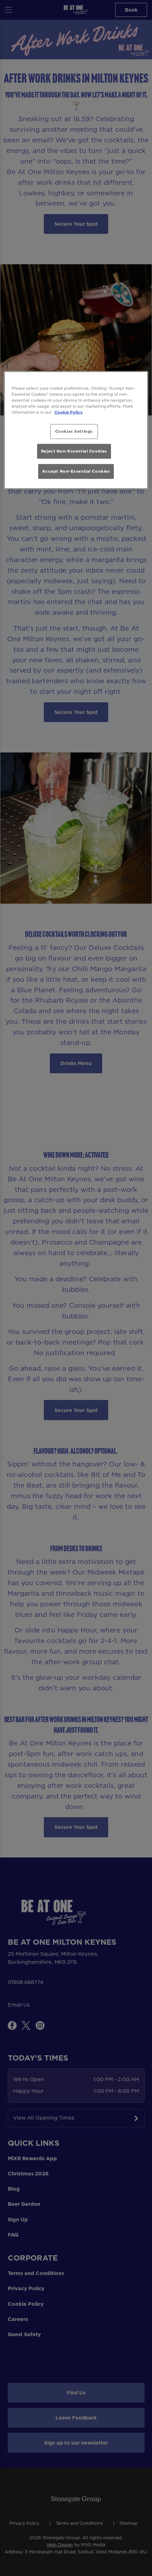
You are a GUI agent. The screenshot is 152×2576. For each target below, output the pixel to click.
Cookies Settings (74, 431)
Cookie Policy (69, 412)
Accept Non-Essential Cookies (76, 471)
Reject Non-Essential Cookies (74, 451)
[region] (76, 430)
